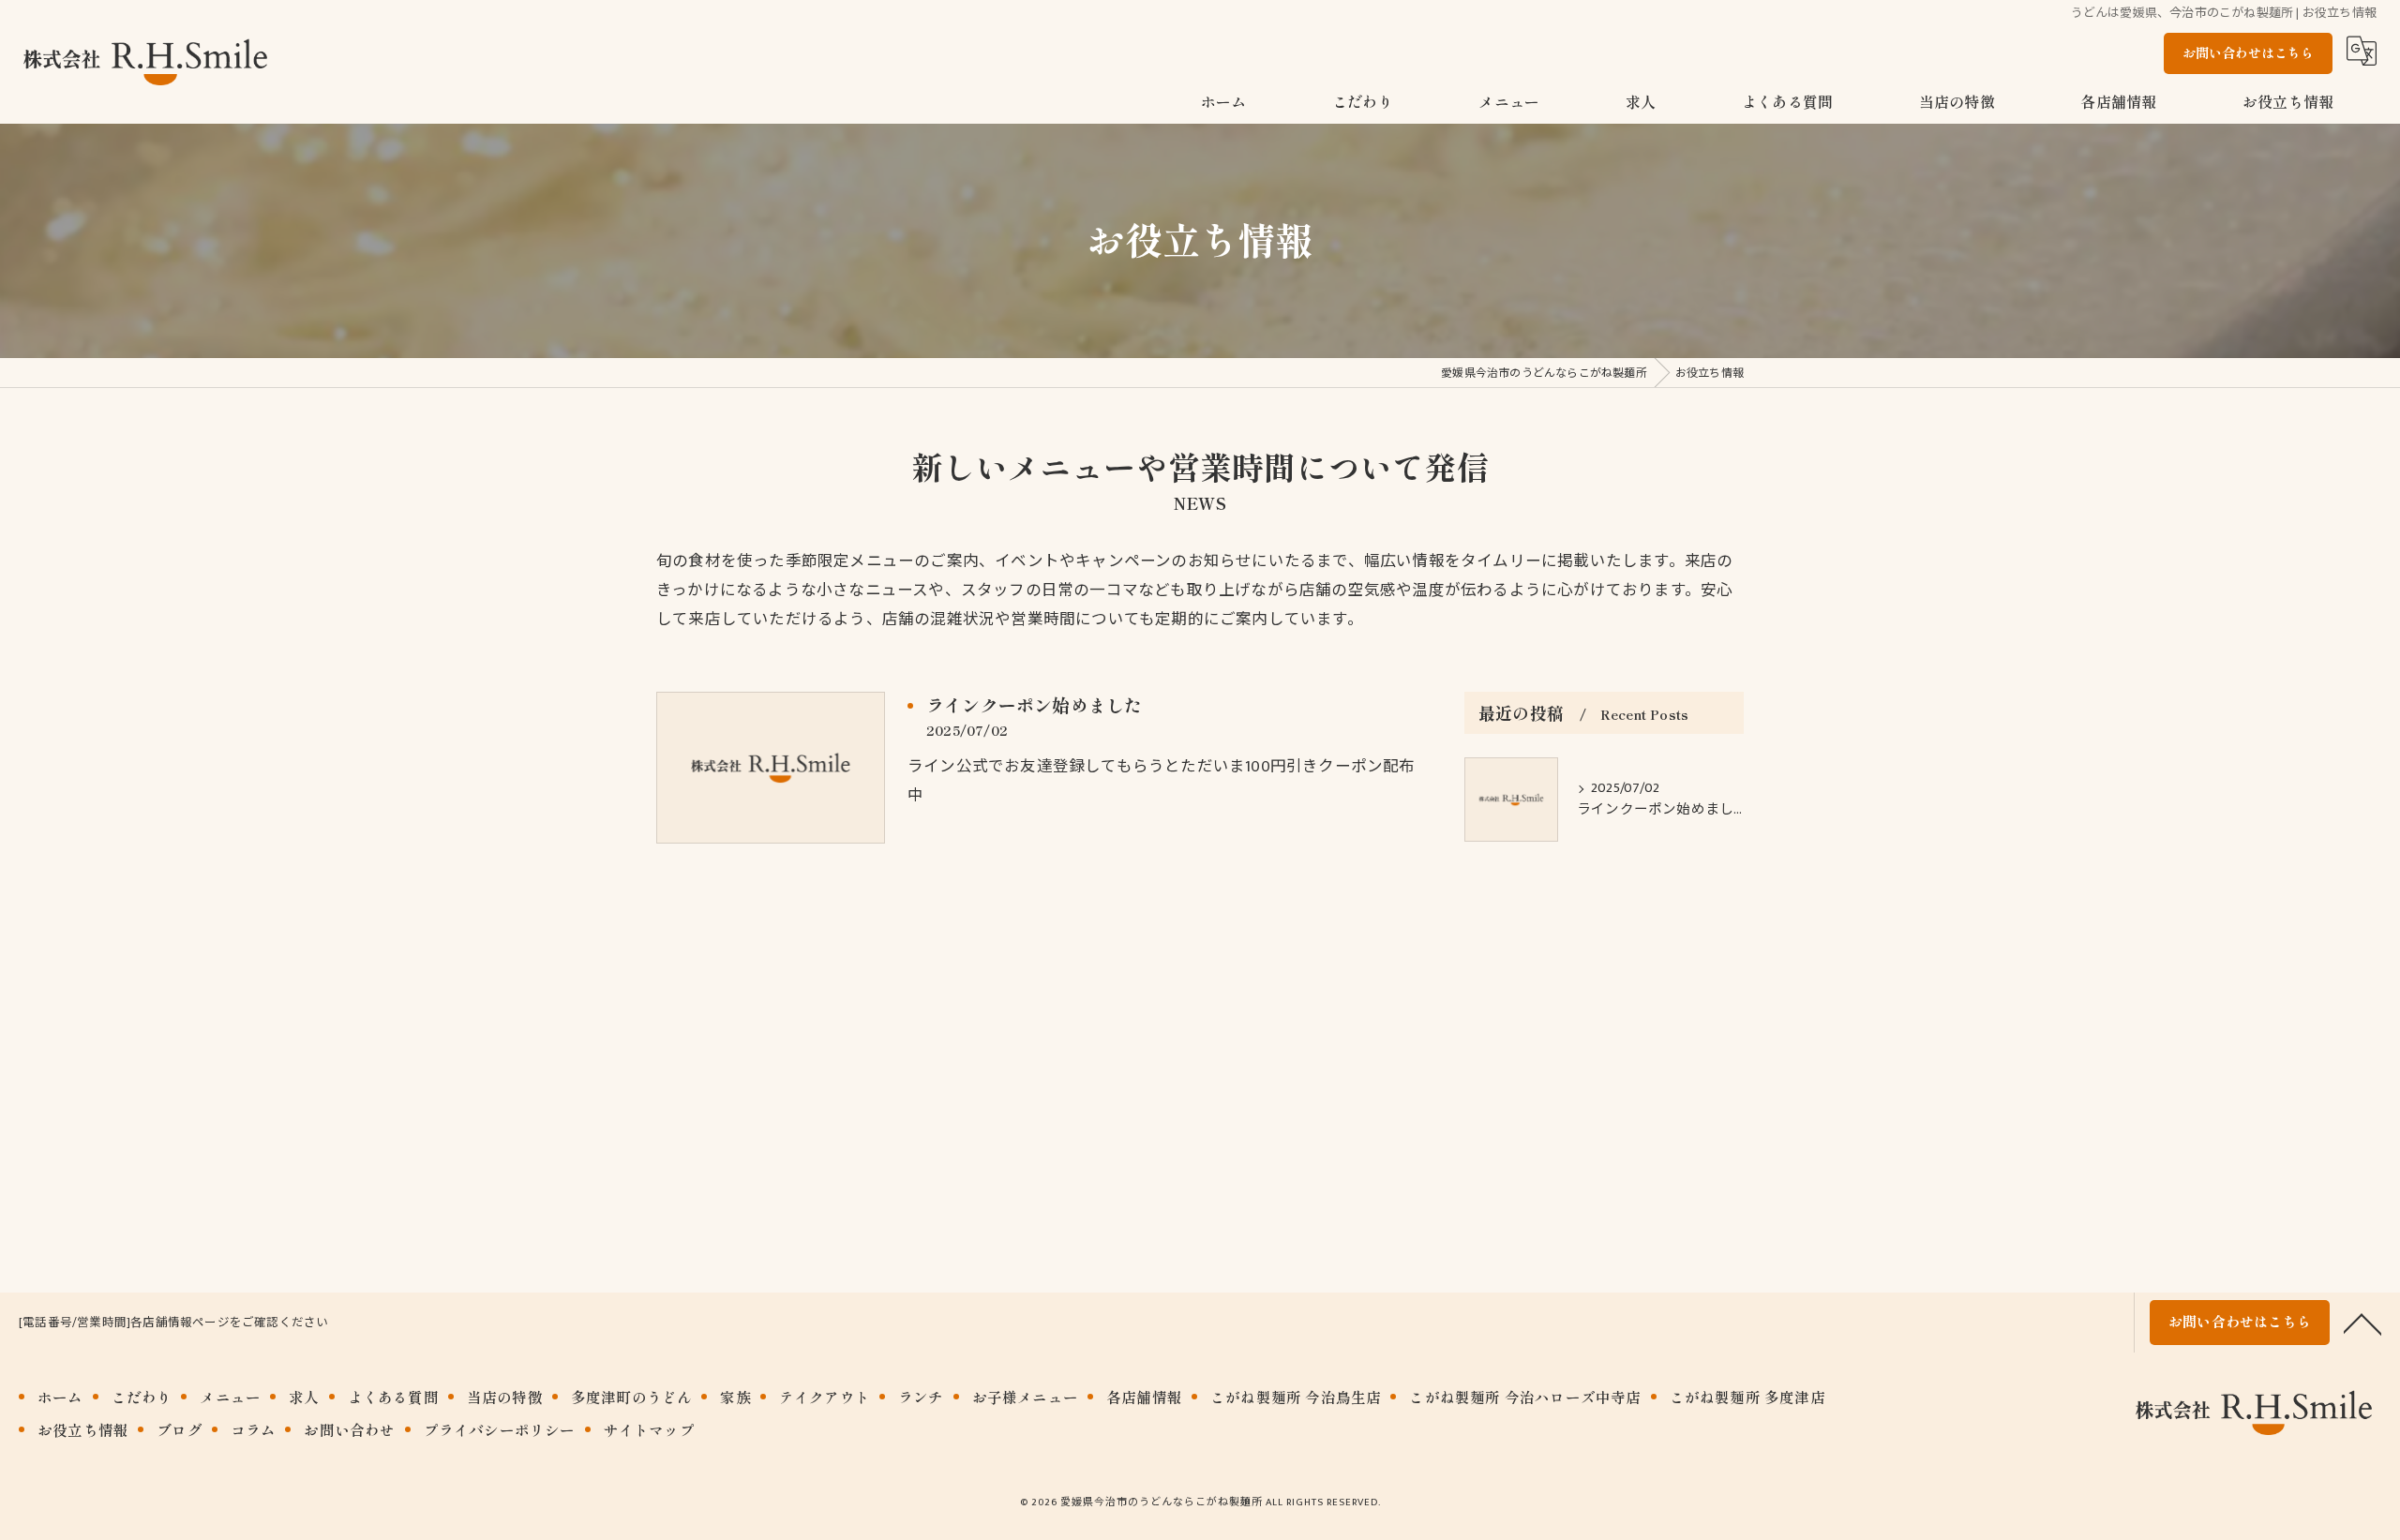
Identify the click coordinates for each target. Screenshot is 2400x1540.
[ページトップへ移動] (2362, 1323)
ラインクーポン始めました (1034, 704)
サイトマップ (649, 1429)
